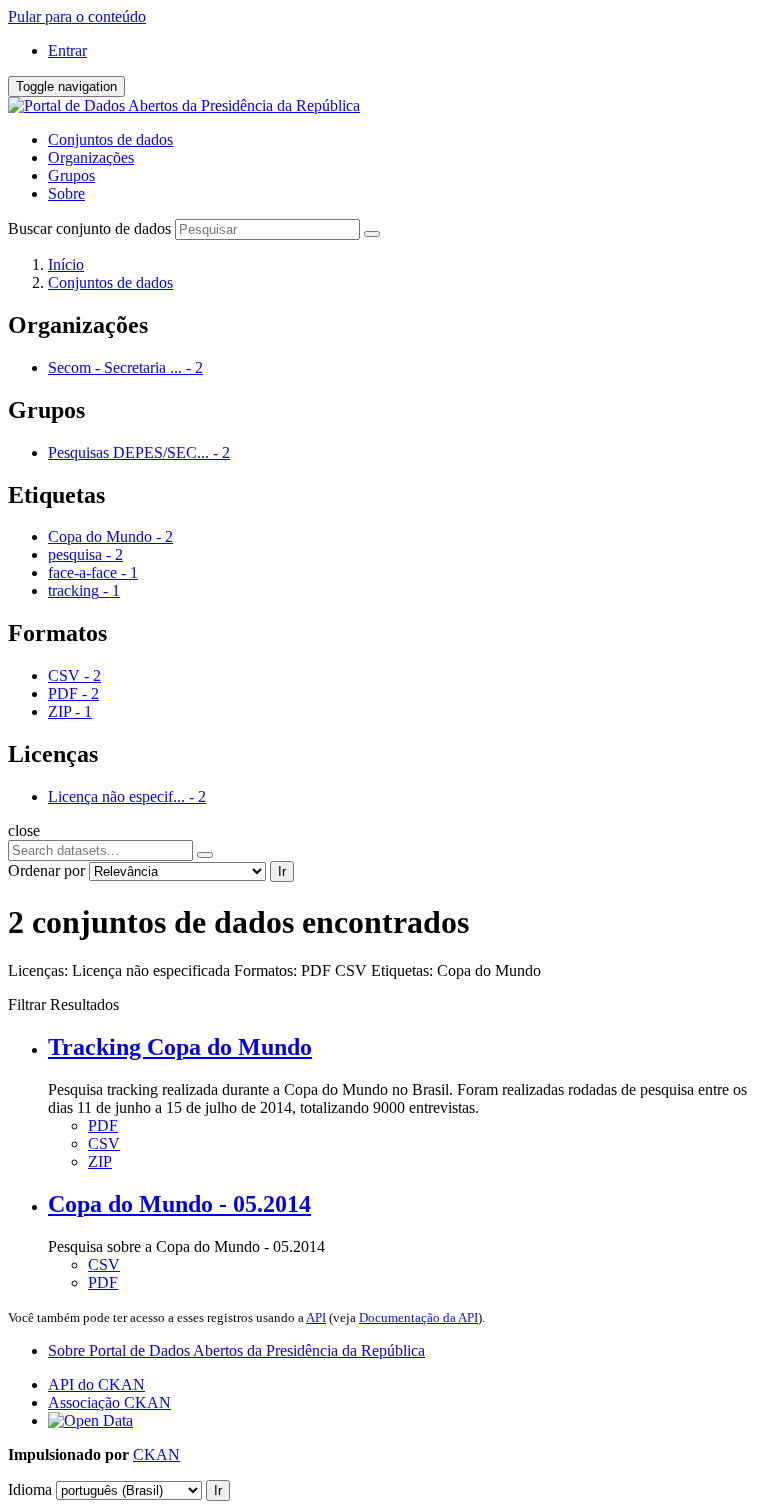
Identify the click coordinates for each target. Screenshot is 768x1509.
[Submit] (372, 234)
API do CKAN (96, 1384)
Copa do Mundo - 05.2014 (179, 1204)
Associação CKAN (109, 1402)
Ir (282, 871)
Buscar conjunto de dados (89, 228)
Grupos (71, 175)
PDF (103, 1125)
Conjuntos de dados (110, 139)
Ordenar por (46, 870)
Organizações (91, 157)
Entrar (67, 50)
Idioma (30, 1489)
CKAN (156, 1454)
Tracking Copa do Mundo (180, 1047)
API (316, 1317)
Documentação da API (418, 1317)
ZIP (100, 1161)
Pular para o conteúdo (77, 16)
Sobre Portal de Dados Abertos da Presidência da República (236, 1350)
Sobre (66, 193)
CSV (104, 1143)
